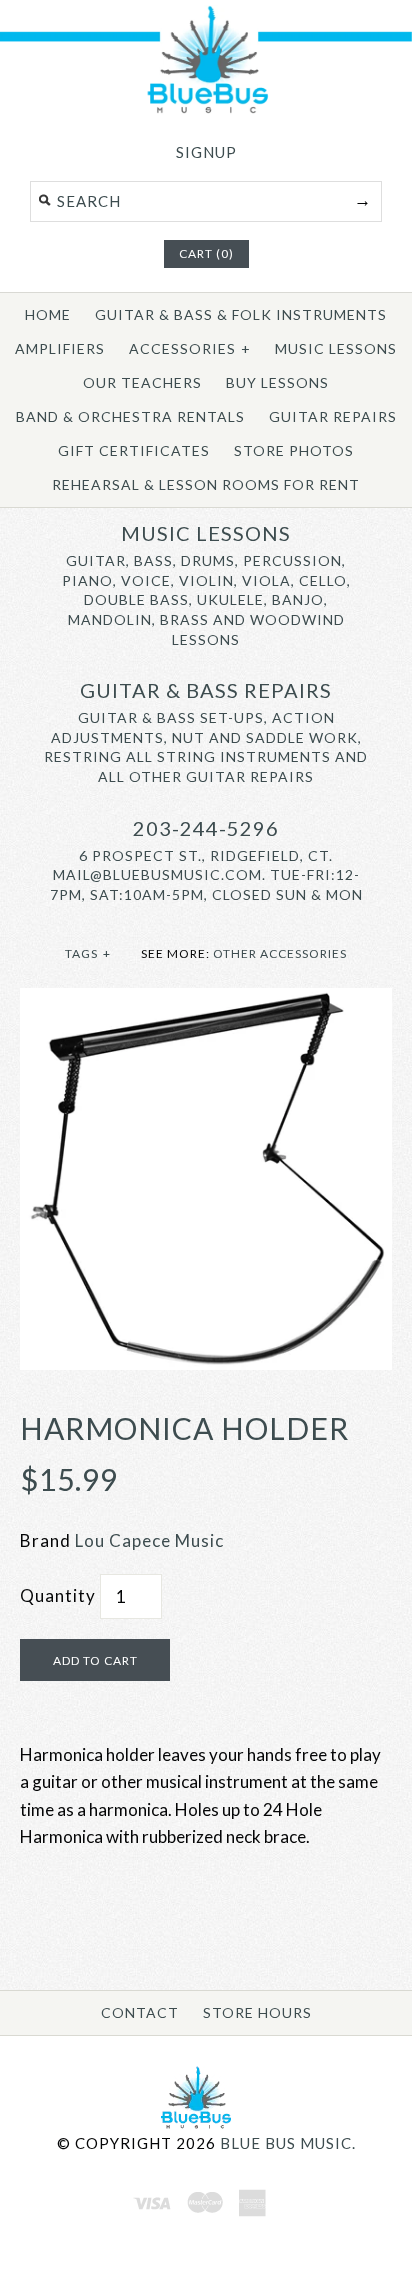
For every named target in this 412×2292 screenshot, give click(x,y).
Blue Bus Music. (288, 2143)
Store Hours (257, 2012)
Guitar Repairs (333, 416)
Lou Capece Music (149, 1540)
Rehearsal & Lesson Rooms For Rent (206, 484)
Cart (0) (206, 253)
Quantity (58, 1595)
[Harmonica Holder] (206, 1001)
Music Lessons (336, 348)
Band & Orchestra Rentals (130, 416)
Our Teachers (142, 382)
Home (48, 314)
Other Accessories (280, 953)
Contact (140, 2012)
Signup (206, 152)
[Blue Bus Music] (206, 109)
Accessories (190, 348)
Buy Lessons (277, 382)
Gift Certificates (134, 450)
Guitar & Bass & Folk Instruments (241, 314)
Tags (88, 953)
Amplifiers (60, 348)
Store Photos (294, 450)
